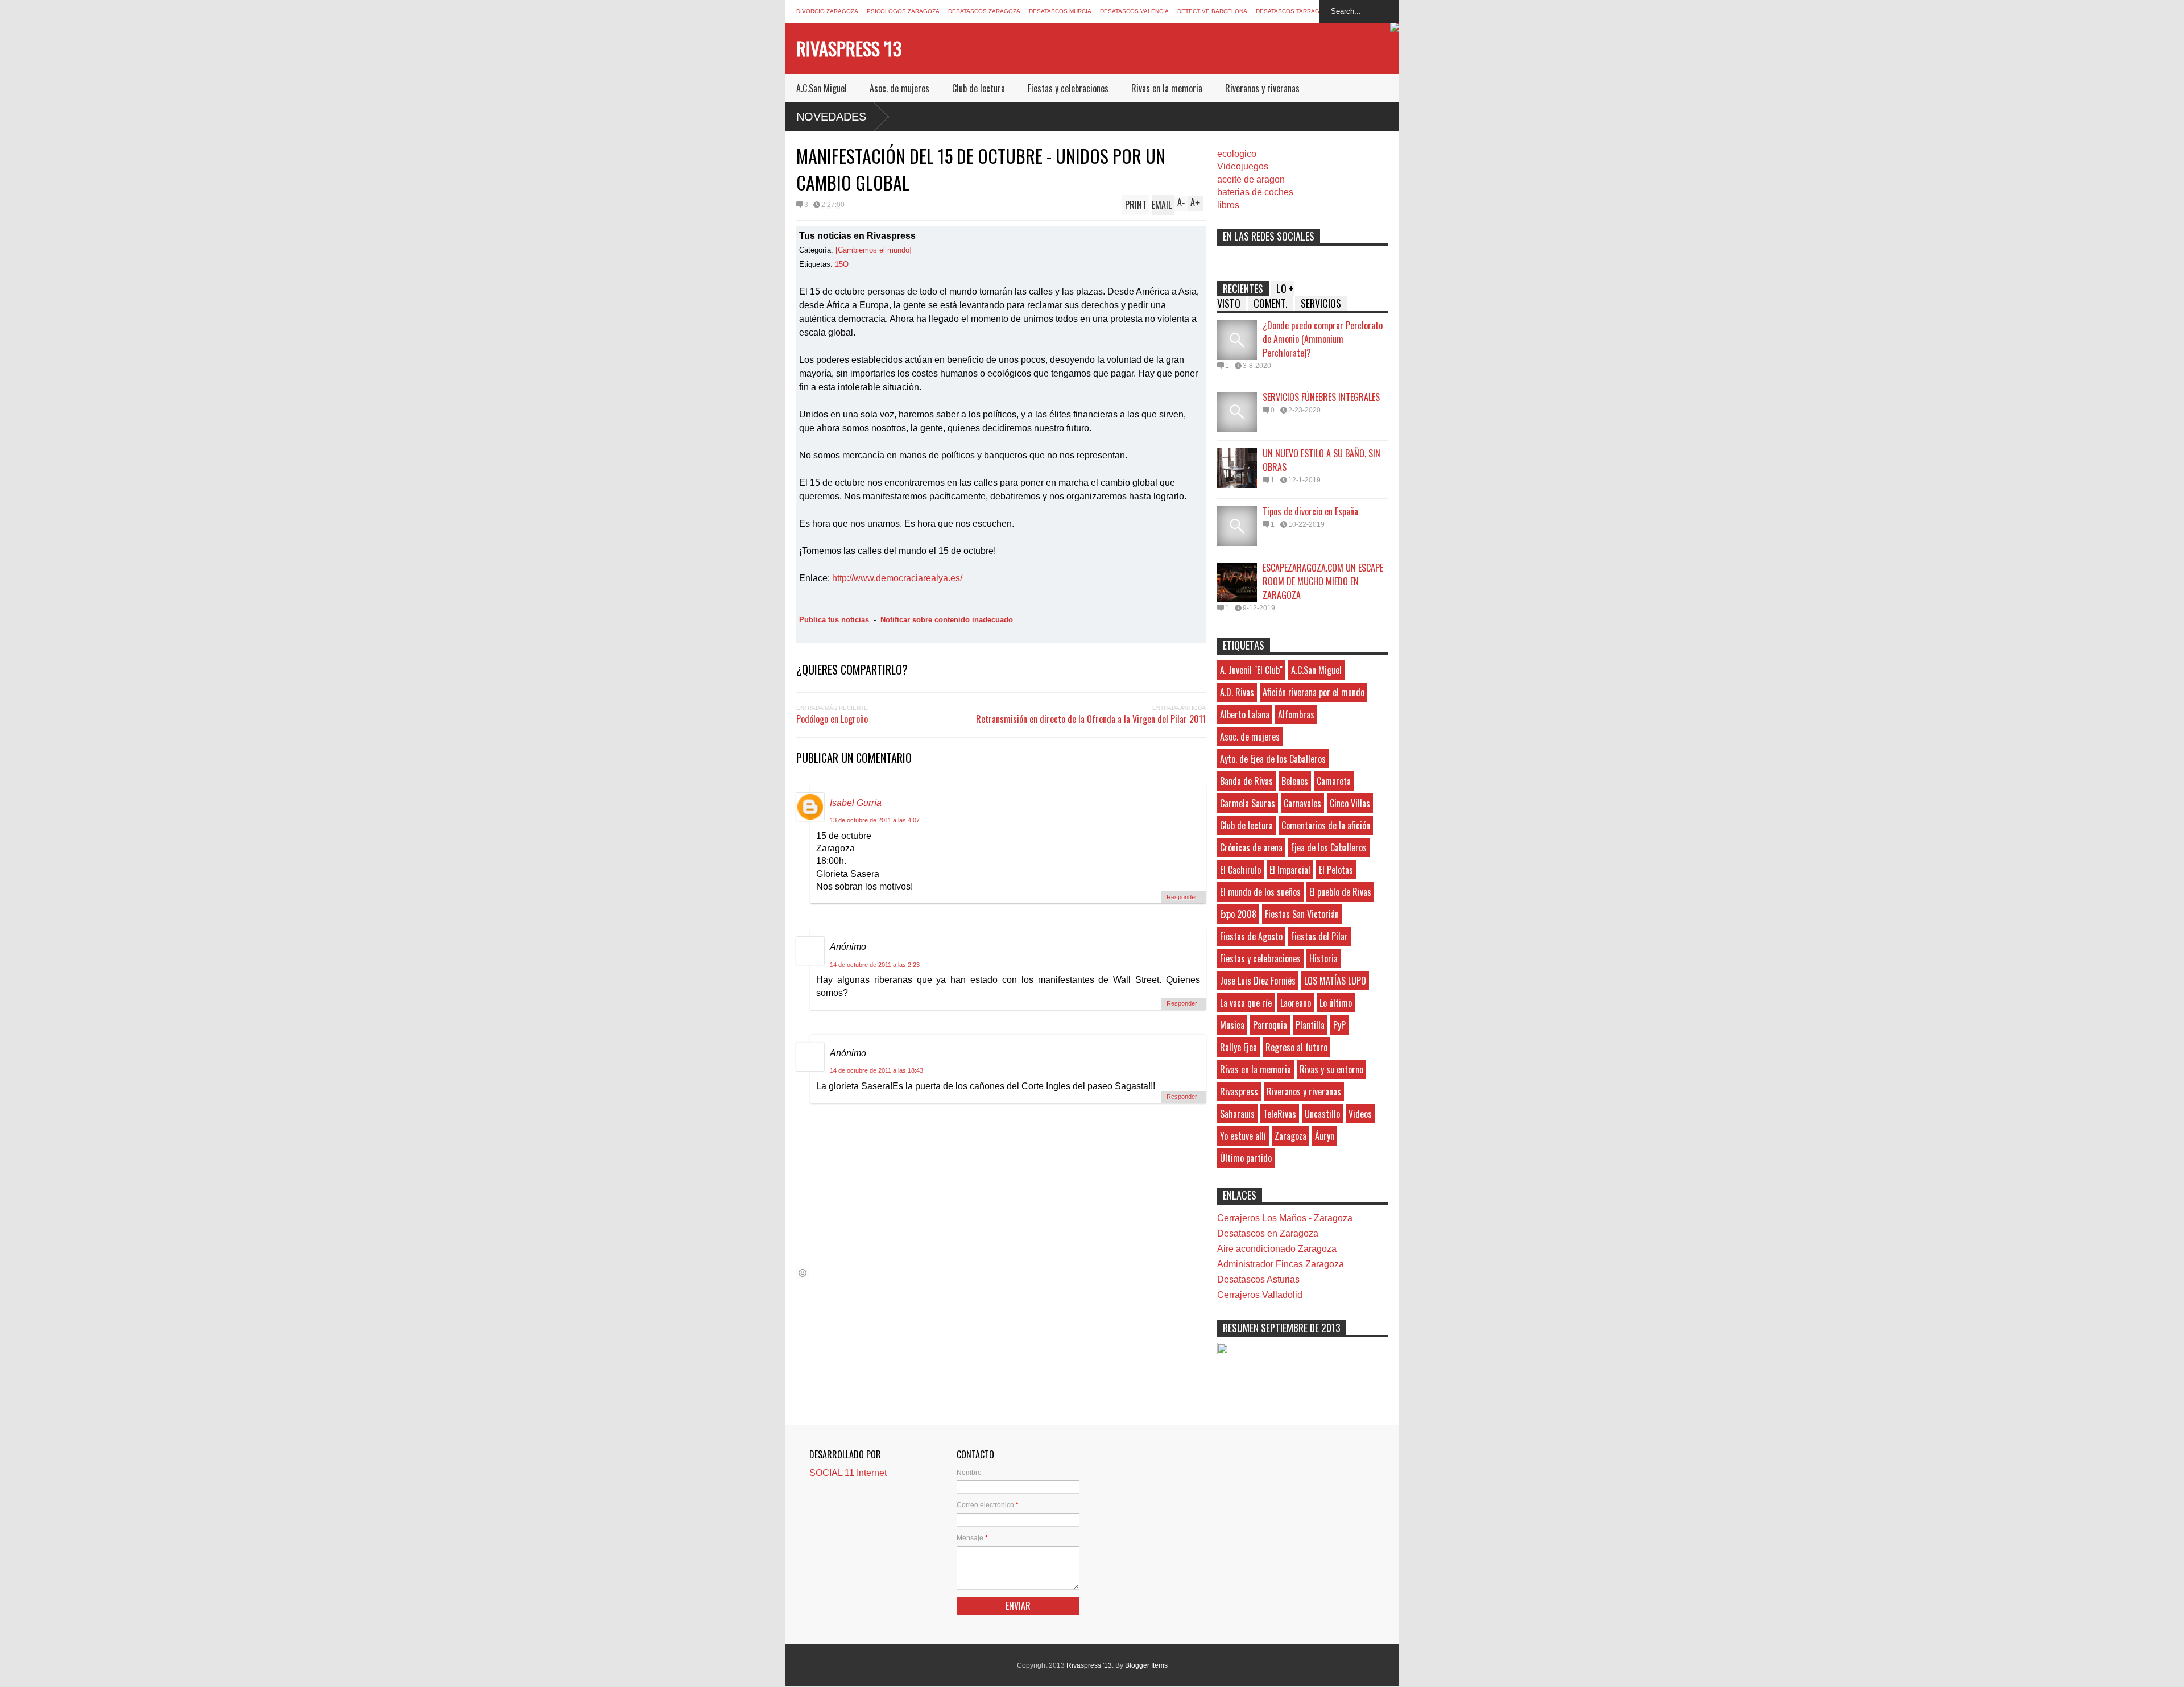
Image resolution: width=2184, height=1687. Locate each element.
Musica (1232, 1025)
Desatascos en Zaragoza (1268, 1233)
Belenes (1295, 781)
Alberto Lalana (1245, 714)
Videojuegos (1243, 166)
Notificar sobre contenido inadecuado (947, 620)
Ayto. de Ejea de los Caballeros (1273, 759)
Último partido (1246, 1158)
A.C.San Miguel (822, 88)
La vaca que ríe (1246, 1003)
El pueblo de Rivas (1340, 892)
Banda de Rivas (1246, 781)
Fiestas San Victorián (1302, 914)
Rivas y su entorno (1331, 1069)
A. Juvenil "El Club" (1251, 670)
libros (1228, 205)
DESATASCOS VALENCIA (1134, 11)
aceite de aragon (1251, 179)
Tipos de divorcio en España (1310, 511)
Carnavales (1302, 803)
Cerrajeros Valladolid (1260, 1295)
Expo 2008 (1238, 914)
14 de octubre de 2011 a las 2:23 (875, 965)
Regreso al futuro (1296, 1047)
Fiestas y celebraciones (1068, 88)
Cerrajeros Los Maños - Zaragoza (1285, 1218)
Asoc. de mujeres (899, 88)
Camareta (1334, 781)
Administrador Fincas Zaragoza (1281, 1264)
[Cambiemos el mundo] (874, 250)
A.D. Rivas (1237, 692)
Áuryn (1325, 1136)
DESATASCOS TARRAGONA (1294, 11)
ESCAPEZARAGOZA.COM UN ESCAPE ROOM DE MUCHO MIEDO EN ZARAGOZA (1323, 581)
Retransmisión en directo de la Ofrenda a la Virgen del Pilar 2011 (1091, 719)
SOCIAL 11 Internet (848, 1473)
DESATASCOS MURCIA (1060, 11)
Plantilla (1310, 1025)
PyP (1339, 1025)
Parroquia (1270, 1025)
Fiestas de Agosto (1251, 936)
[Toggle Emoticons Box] (803, 1273)
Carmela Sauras (1248, 803)
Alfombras (1296, 714)
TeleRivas (1280, 1114)
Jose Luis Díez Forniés (1258, 981)
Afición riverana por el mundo (1314, 692)
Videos (1360, 1114)
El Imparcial (1290, 870)
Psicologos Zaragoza (903, 11)
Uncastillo (1322, 1114)
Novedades (831, 117)
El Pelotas (1336, 870)
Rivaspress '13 (849, 48)
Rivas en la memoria (1167, 88)
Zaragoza (1290, 1136)
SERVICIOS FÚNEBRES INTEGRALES (1321, 397)
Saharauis (1237, 1114)
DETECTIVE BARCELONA (1212, 11)
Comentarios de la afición (1326, 825)
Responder (1182, 897)
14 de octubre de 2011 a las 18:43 (876, 1070)
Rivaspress (1239, 1091)
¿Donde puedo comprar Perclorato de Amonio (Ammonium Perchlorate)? (1323, 339)
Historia (1323, 958)
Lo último (1336, 1003)
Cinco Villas (1350, 803)
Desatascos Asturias (1258, 1279)
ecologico (1237, 154)
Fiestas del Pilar (1319, 936)
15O (842, 264)
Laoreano (1296, 1003)
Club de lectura (979, 88)
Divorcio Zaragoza (827, 11)
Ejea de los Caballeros (1329, 847)
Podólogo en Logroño (832, 719)
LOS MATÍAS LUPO (1335, 981)
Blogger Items (1146, 1665)
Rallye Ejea (1238, 1047)
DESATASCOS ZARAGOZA (984, 11)
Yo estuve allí (1243, 1136)
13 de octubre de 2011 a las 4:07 (875, 820)
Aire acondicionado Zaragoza (1277, 1249)
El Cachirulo (1240, 870)
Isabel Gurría (856, 803)
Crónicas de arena (1251, 847)
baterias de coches (1255, 192)
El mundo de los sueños (1260, 892)
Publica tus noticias (834, 620)
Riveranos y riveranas (1262, 88)
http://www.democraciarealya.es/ (897, 578)
